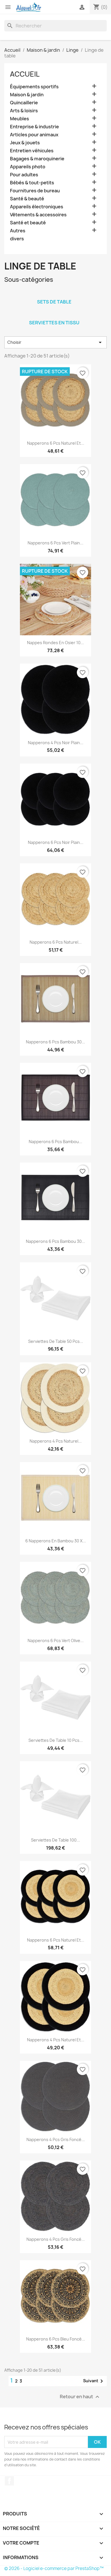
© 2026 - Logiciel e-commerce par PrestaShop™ (54, 2568)
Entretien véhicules (32, 151)
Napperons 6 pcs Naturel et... (56, 443)
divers (17, 239)
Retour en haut (80, 2397)
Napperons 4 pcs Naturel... (56, 1441)
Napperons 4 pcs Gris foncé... (56, 2139)
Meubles (19, 119)
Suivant (94, 2381)
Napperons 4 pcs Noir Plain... (56, 743)
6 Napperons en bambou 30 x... (56, 1541)
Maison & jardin (27, 95)
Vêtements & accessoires (38, 215)
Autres (18, 231)
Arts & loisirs (24, 111)
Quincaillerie (24, 103)
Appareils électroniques (37, 207)
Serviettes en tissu (54, 323)
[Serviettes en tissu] (54, 315)
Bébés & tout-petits (32, 183)
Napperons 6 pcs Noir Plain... (56, 842)
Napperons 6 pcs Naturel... (56, 942)
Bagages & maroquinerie (37, 159)
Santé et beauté (28, 223)
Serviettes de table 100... (55, 1840)
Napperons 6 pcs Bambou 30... (55, 1042)
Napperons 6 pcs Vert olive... (56, 1641)
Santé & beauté (27, 199)
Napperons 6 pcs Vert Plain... (55, 543)
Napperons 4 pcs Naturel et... (56, 2040)
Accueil (25, 74)
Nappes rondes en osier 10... (55, 643)
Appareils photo (28, 167)
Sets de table (54, 302)
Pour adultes (24, 175)
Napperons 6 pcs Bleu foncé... (56, 2339)
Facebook (9, 2481)
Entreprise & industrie (34, 127)
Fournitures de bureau (35, 191)
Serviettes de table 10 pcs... (56, 1740)
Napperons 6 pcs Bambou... (55, 1142)
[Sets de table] (54, 294)
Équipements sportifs (34, 87)
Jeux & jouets (25, 143)
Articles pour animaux (34, 135)
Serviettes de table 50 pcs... (56, 1341)
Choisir (55, 342)
